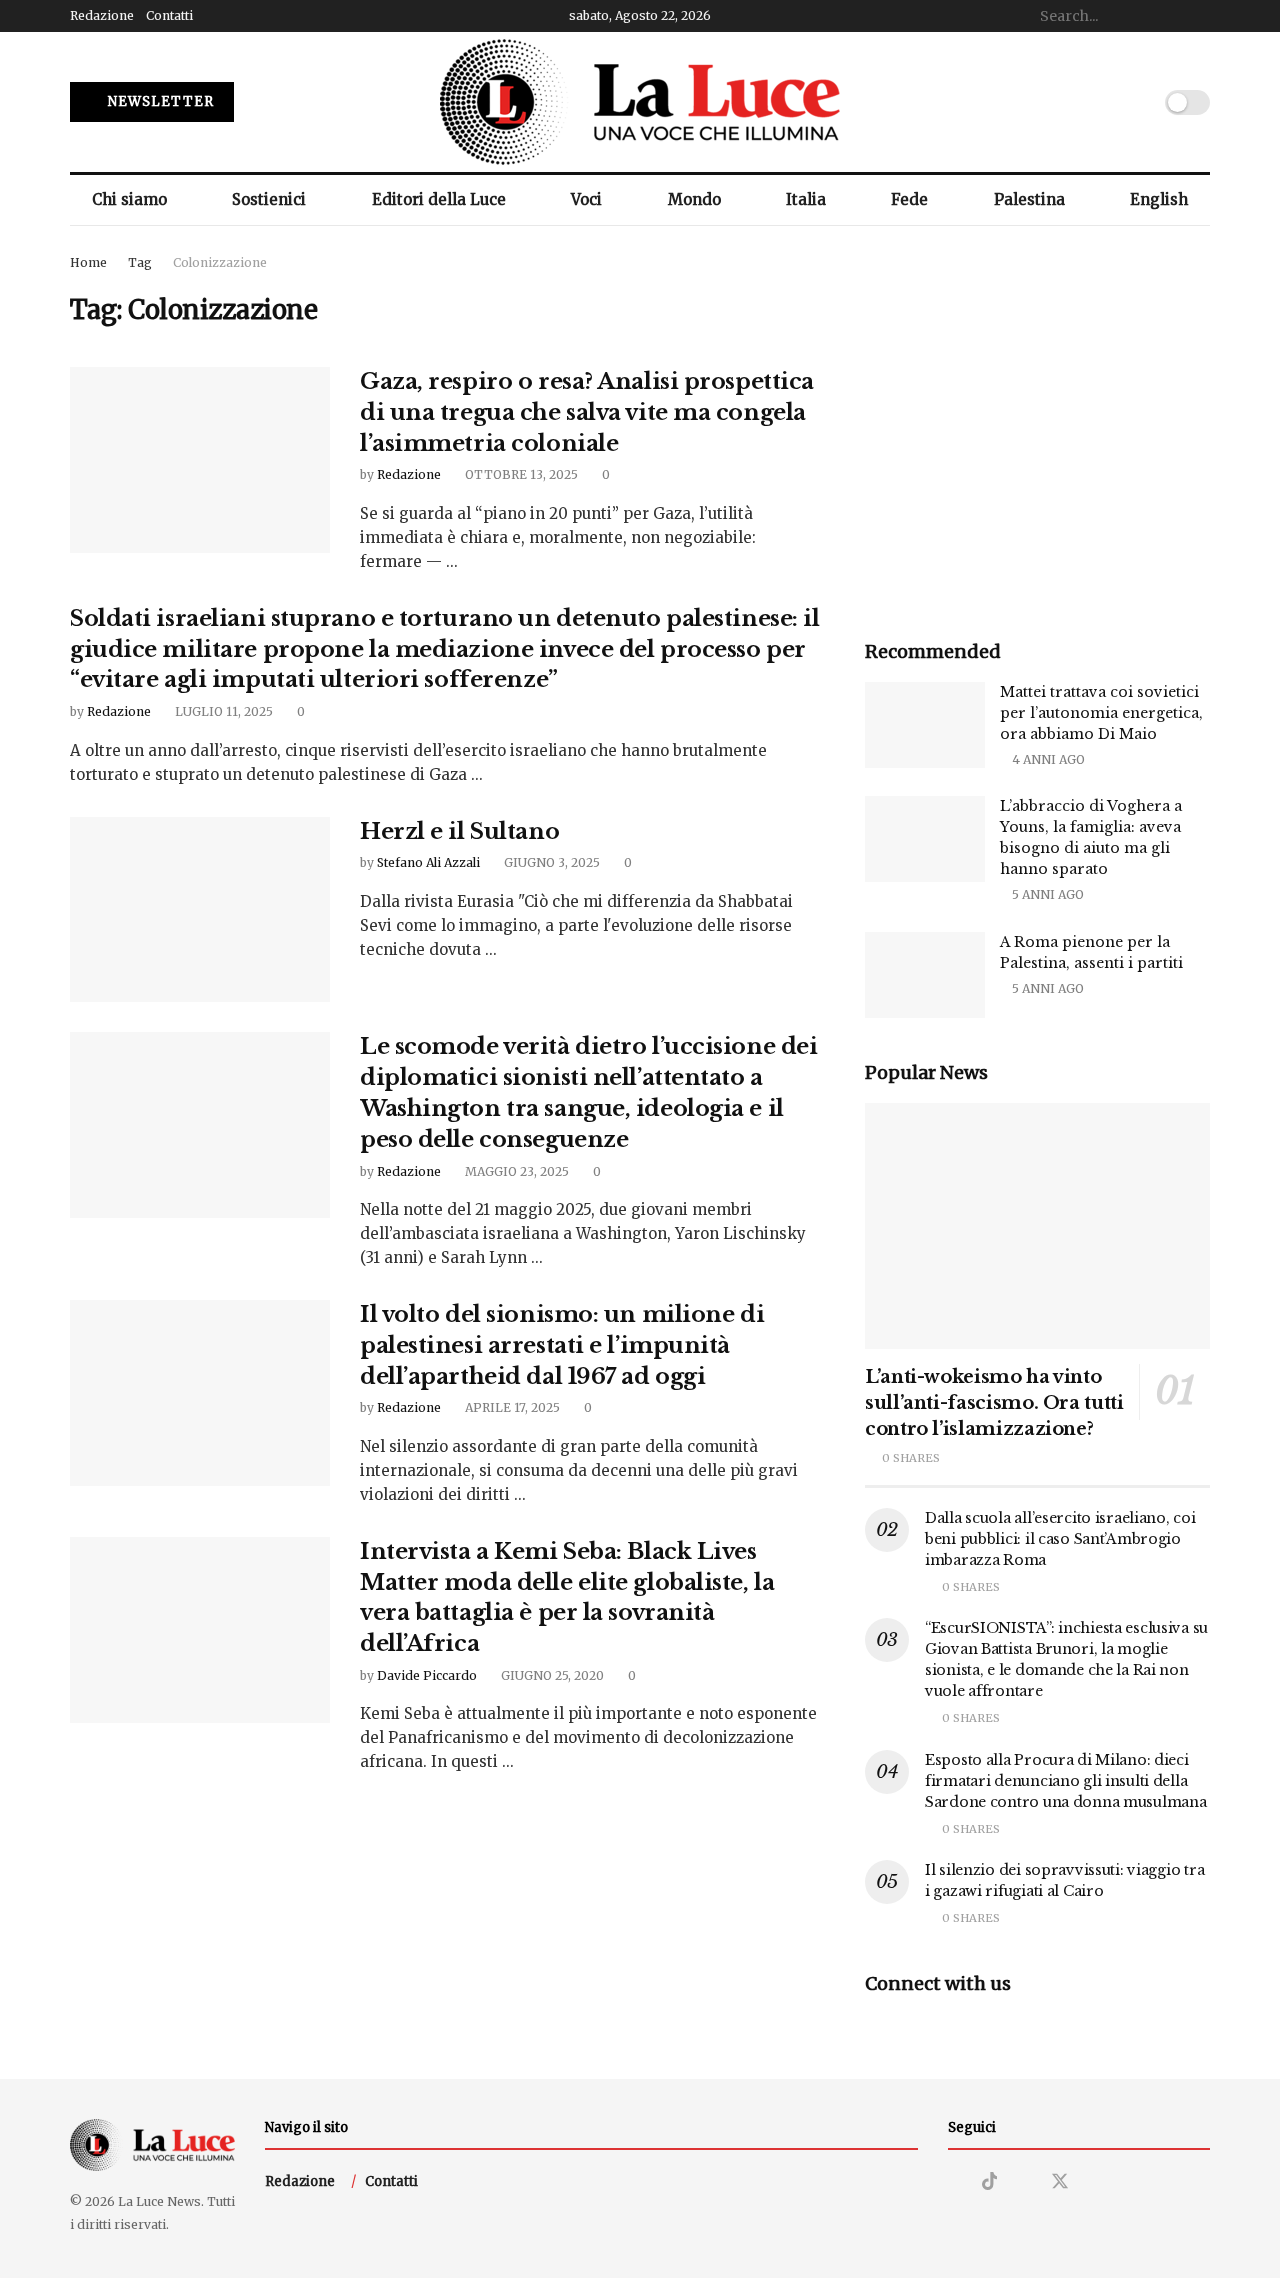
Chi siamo (129, 199)
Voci (586, 199)
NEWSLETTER (159, 101)
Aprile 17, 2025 (511, 1407)
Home (88, 262)
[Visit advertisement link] (1037, 424)
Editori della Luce (439, 199)
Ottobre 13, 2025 (520, 474)
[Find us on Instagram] (955, 2182)
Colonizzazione (220, 262)
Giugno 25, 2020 (551, 1675)
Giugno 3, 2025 (550, 862)
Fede (909, 199)
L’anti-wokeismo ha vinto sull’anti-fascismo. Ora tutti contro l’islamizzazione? (994, 1403)
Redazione (102, 15)
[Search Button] (1199, 16)
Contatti (169, 15)
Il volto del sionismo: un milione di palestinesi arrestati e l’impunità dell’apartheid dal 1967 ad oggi (562, 1345)
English (1159, 199)
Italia (806, 199)
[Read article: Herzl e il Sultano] (200, 910)
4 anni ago (1047, 759)
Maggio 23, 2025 (515, 1171)
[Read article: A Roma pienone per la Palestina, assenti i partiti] (925, 975)
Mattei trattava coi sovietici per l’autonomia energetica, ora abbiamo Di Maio (1101, 713)
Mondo (694, 199)
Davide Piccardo (427, 1675)
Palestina (1029, 199)
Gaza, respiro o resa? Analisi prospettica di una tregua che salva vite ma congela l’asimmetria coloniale (587, 412)
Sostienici (269, 199)
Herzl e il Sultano (459, 831)
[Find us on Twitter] (1060, 2182)
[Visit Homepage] (640, 102)
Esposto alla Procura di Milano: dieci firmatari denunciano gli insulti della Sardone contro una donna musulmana (1065, 1781)
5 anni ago (1046, 894)
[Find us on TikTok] (990, 2182)
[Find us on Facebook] (1024, 2182)
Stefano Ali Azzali (428, 862)
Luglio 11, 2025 (222, 711)
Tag (140, 262)
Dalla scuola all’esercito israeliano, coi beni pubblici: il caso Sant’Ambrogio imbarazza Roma (1060, 1539)
